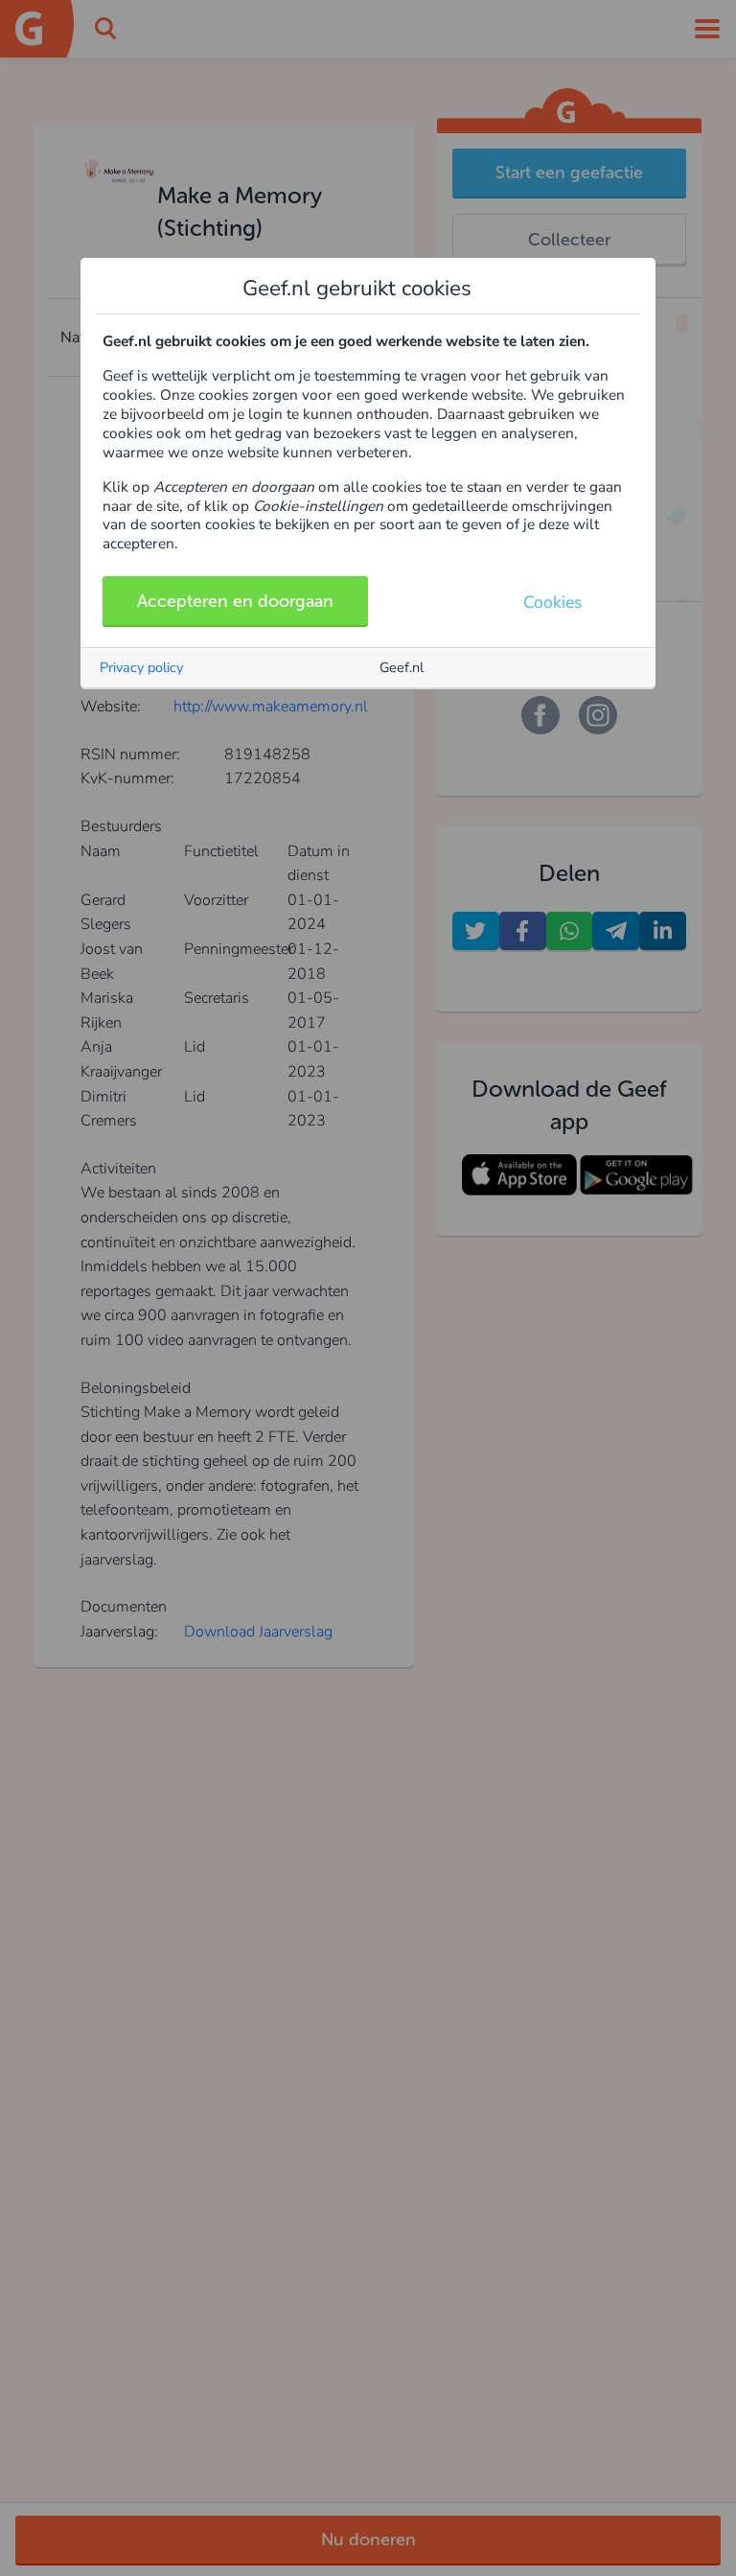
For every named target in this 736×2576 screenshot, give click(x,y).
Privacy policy (141, 667)
